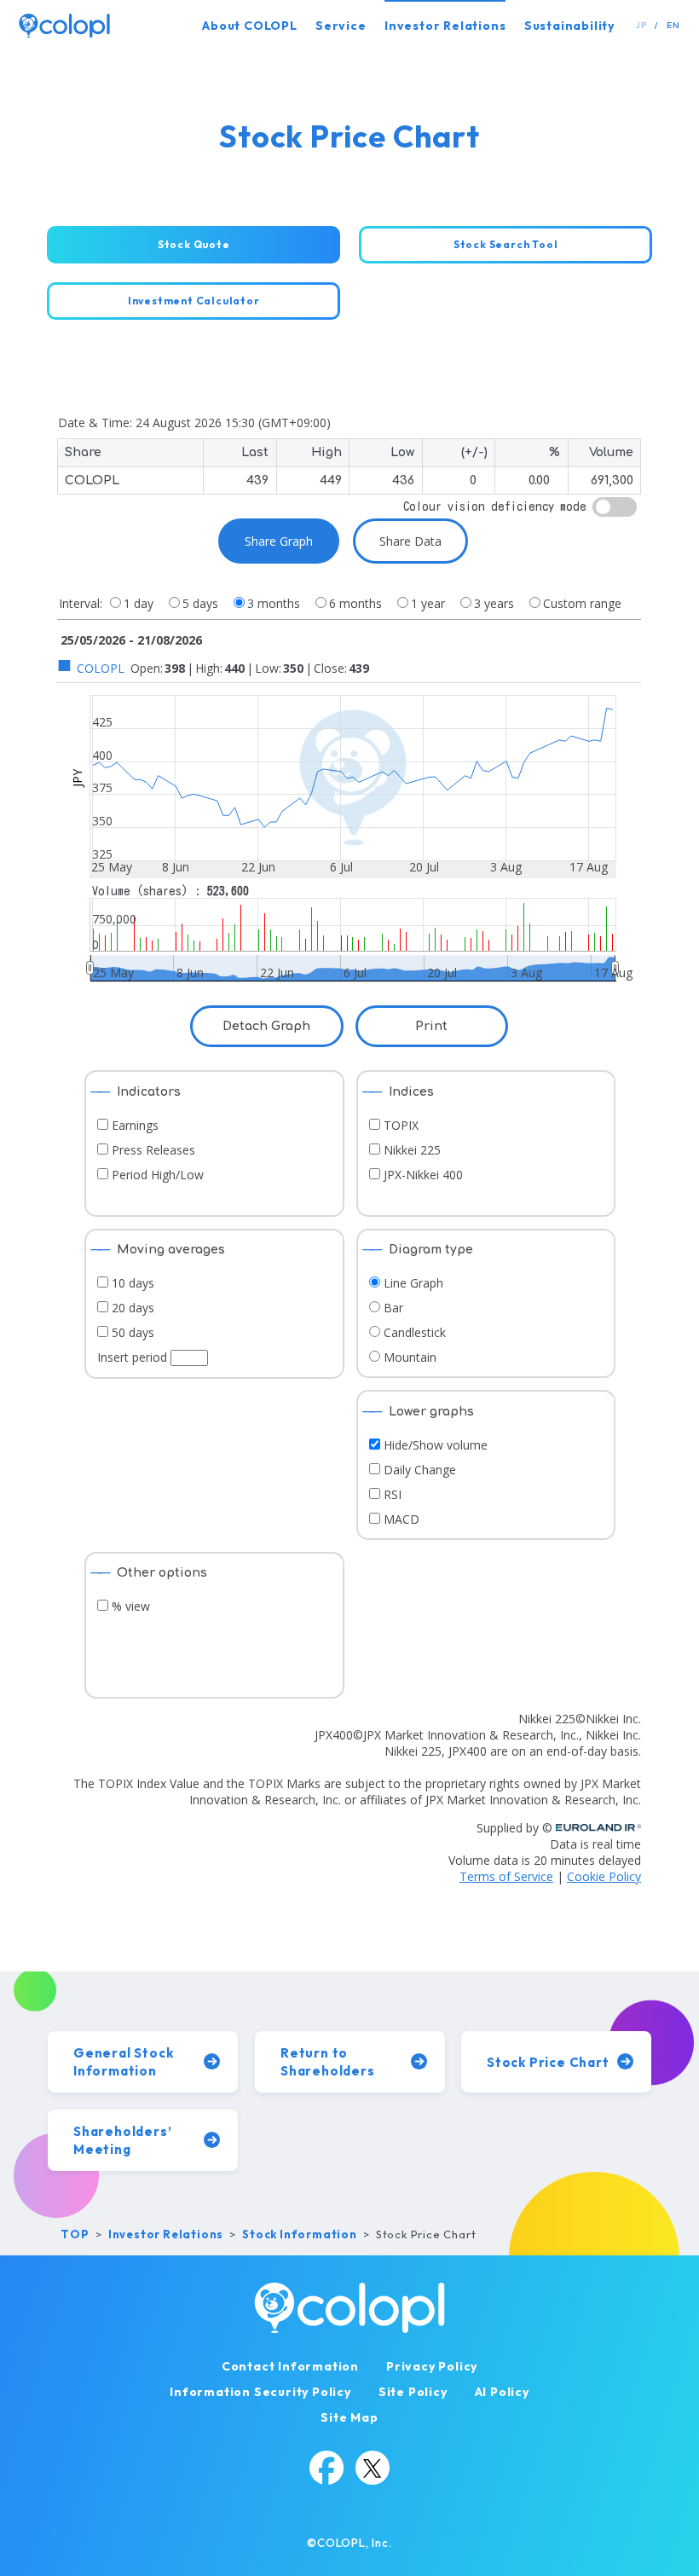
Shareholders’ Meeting (122, 2140)
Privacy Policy (432, 2366)
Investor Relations (445, 26)
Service (341, 26)
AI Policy (502, 2392)
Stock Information (300, 2234)
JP (641, 25)
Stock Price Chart (548, 2062)
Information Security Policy (260, 2392)
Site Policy (413, 2392)
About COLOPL (250, 26)
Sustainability (569, 26)
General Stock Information (123, 2062)
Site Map (349, 2417)
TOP (75, 2234)
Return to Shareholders (328, 2062)
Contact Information (290, 2366)
